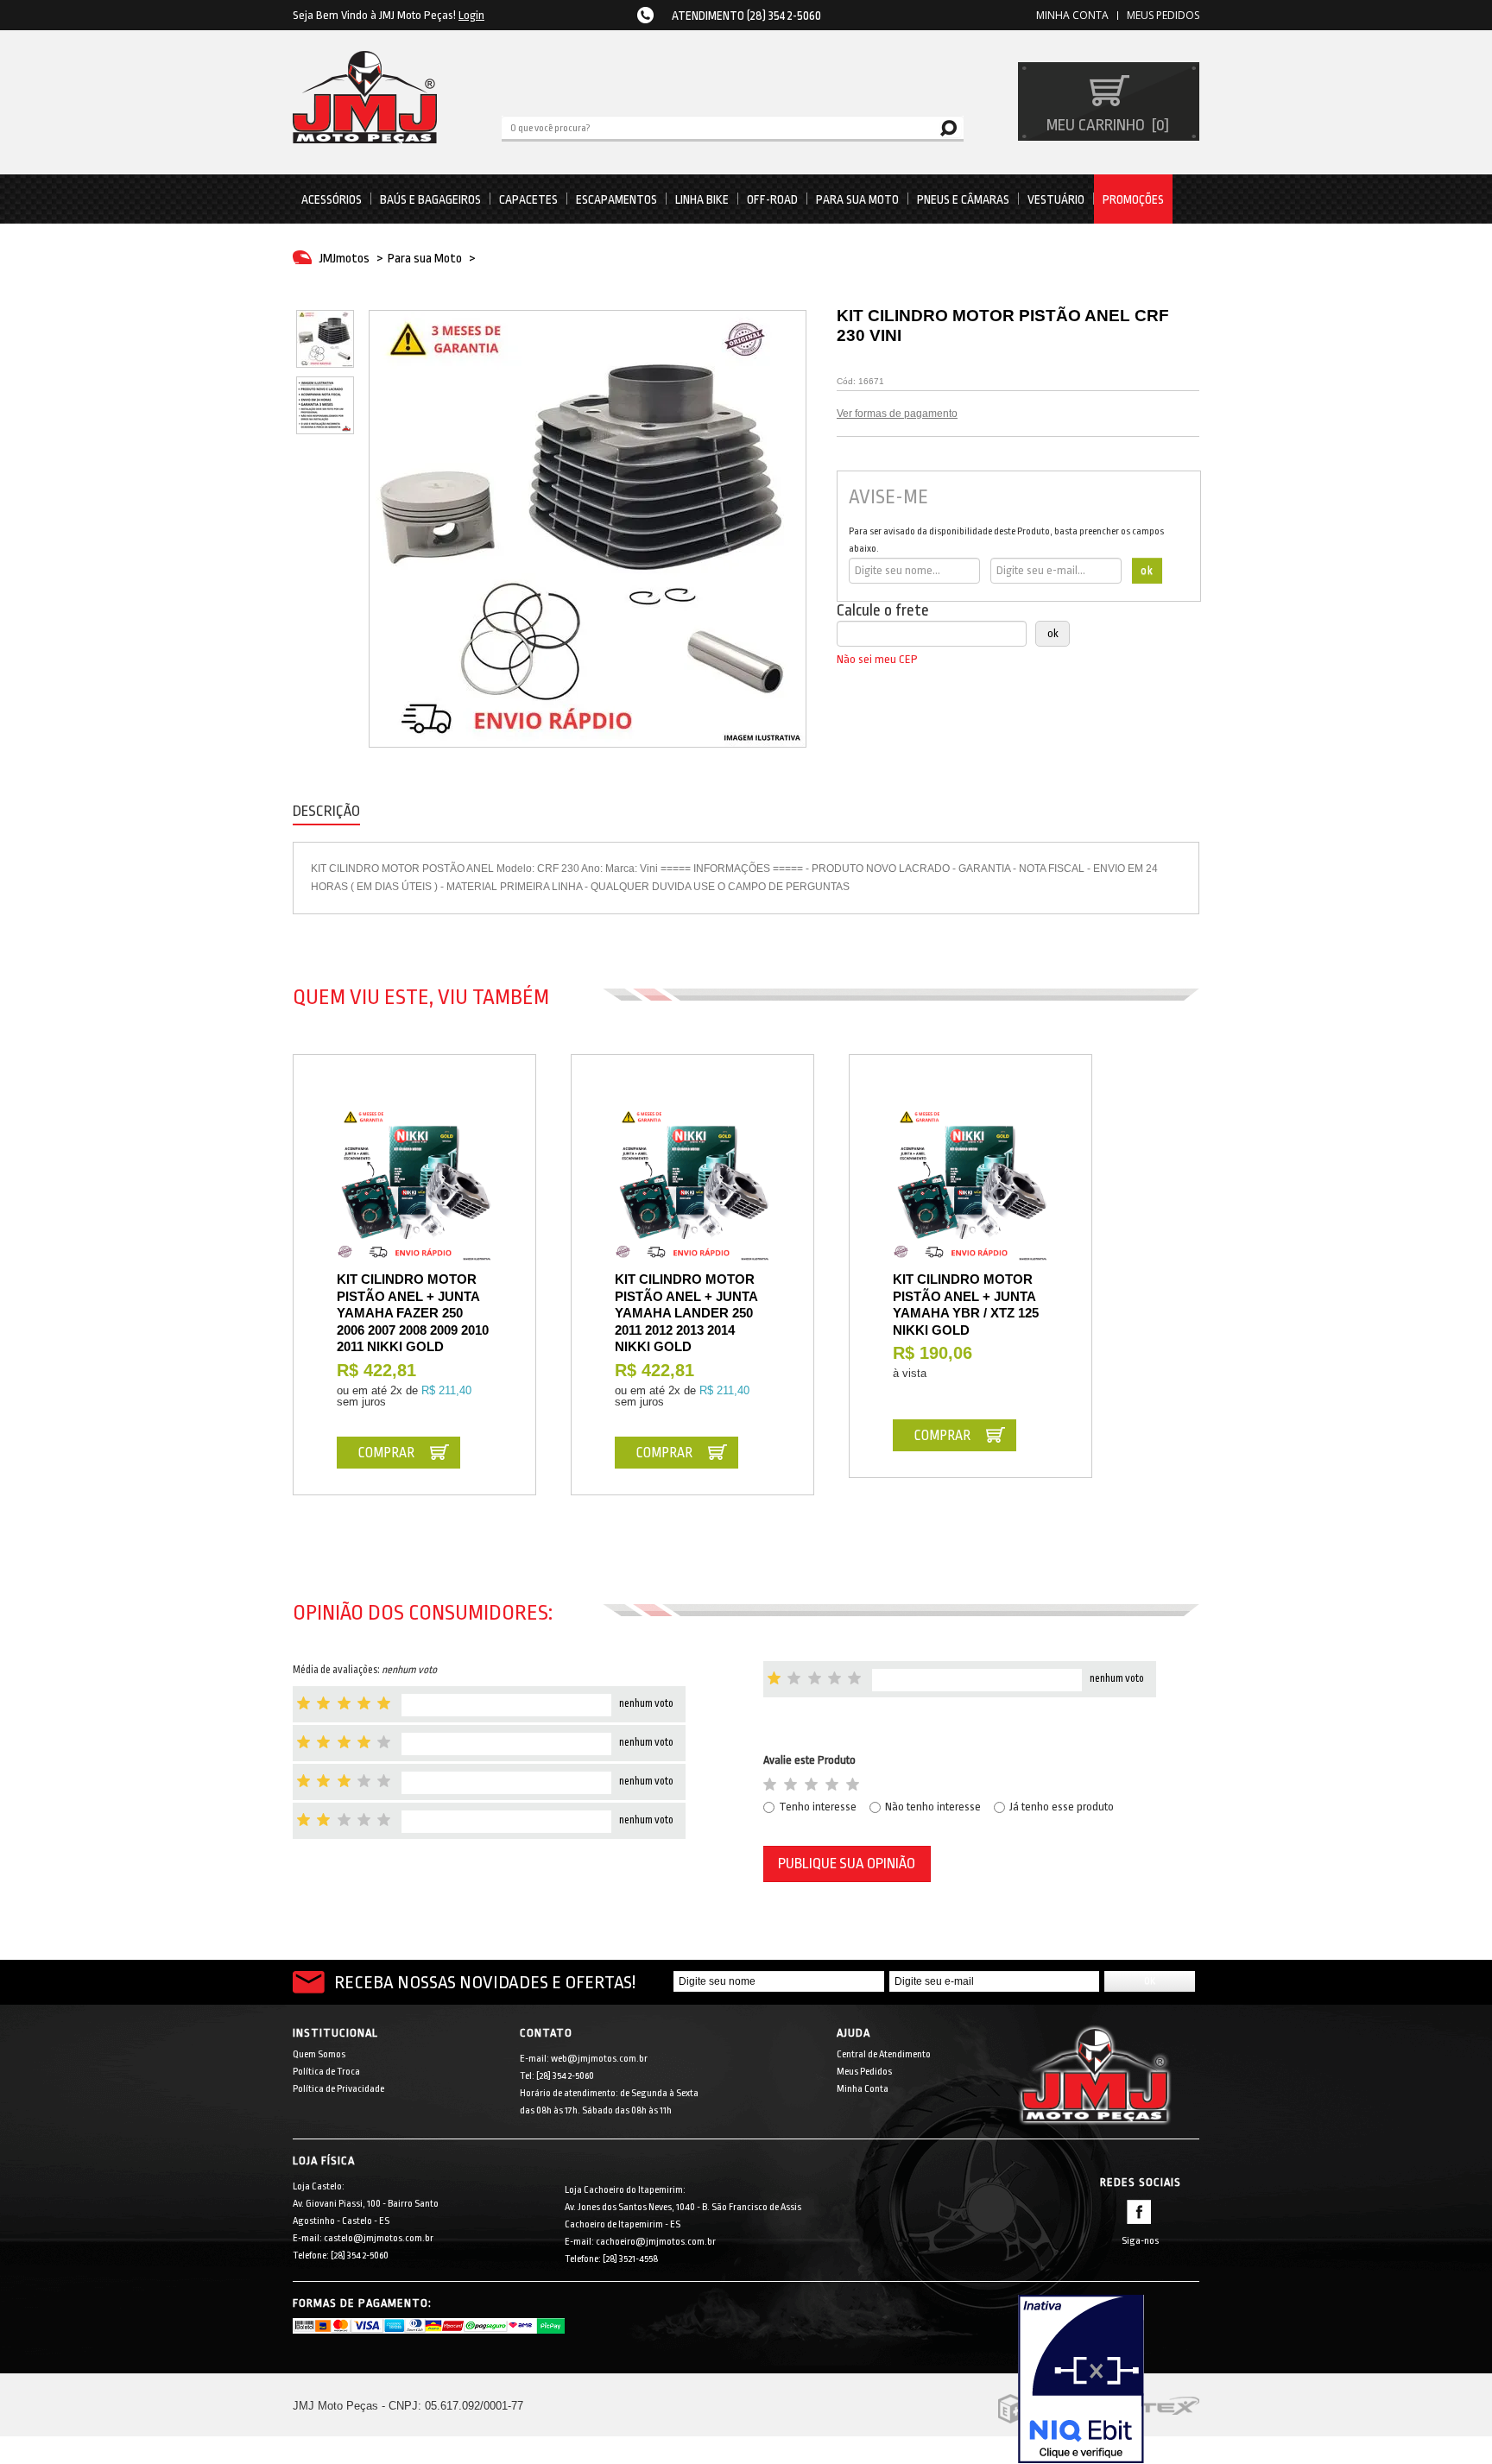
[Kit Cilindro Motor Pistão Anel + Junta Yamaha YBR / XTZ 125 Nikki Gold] (970, 1185)
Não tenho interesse (933, 1807)
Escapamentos (616, 199)
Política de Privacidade (338, 2089)
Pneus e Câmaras (963, 199)
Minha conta (1072, 15)
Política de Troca (326, 2072)
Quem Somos (319, 2054)
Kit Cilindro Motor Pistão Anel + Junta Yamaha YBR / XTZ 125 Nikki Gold (966, 1305)
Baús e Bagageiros (430, 199)
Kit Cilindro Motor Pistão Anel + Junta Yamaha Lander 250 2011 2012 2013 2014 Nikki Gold (686, 1313)
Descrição (326, 811)
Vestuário (1056, 199)
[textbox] (733, 127)
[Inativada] (1109, 2379)
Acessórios (332, 199)
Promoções (1133, 199)
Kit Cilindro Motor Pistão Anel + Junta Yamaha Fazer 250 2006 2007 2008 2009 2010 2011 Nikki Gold (413, 1313)
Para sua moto (857, 199)
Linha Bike (702, 199)
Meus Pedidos (1163, 15)
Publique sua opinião (847, 1864)
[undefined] (588, 529)
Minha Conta (863, 2089)
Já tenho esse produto (1062, 1807)
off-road (772, 199)
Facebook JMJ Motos (1139, 2212)
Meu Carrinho (1106, 125)
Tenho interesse (818, 1807)
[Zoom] (325, 339)
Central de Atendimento (884, 2054)
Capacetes (528, 199)
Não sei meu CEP (877, 659)
